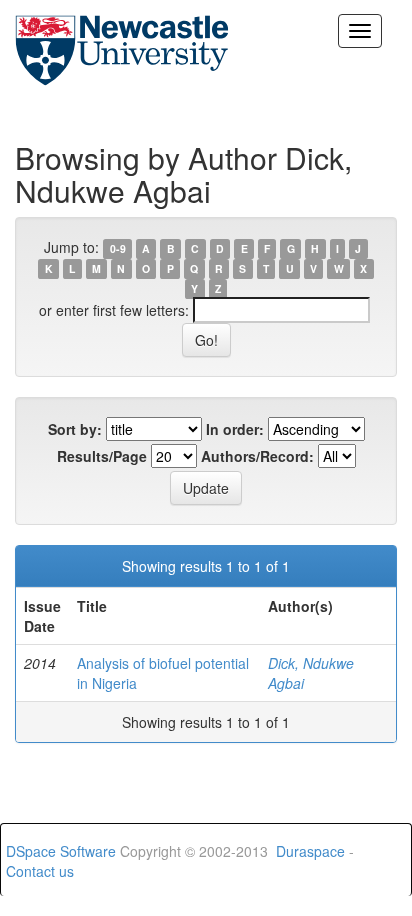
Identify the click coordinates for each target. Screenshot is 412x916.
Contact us (40, 871)
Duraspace (310, 851)
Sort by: (75, 429)
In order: (235, 429)
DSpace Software (61, 851)
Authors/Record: (257, 456)
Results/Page (102, 456)
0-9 (118, 248)
